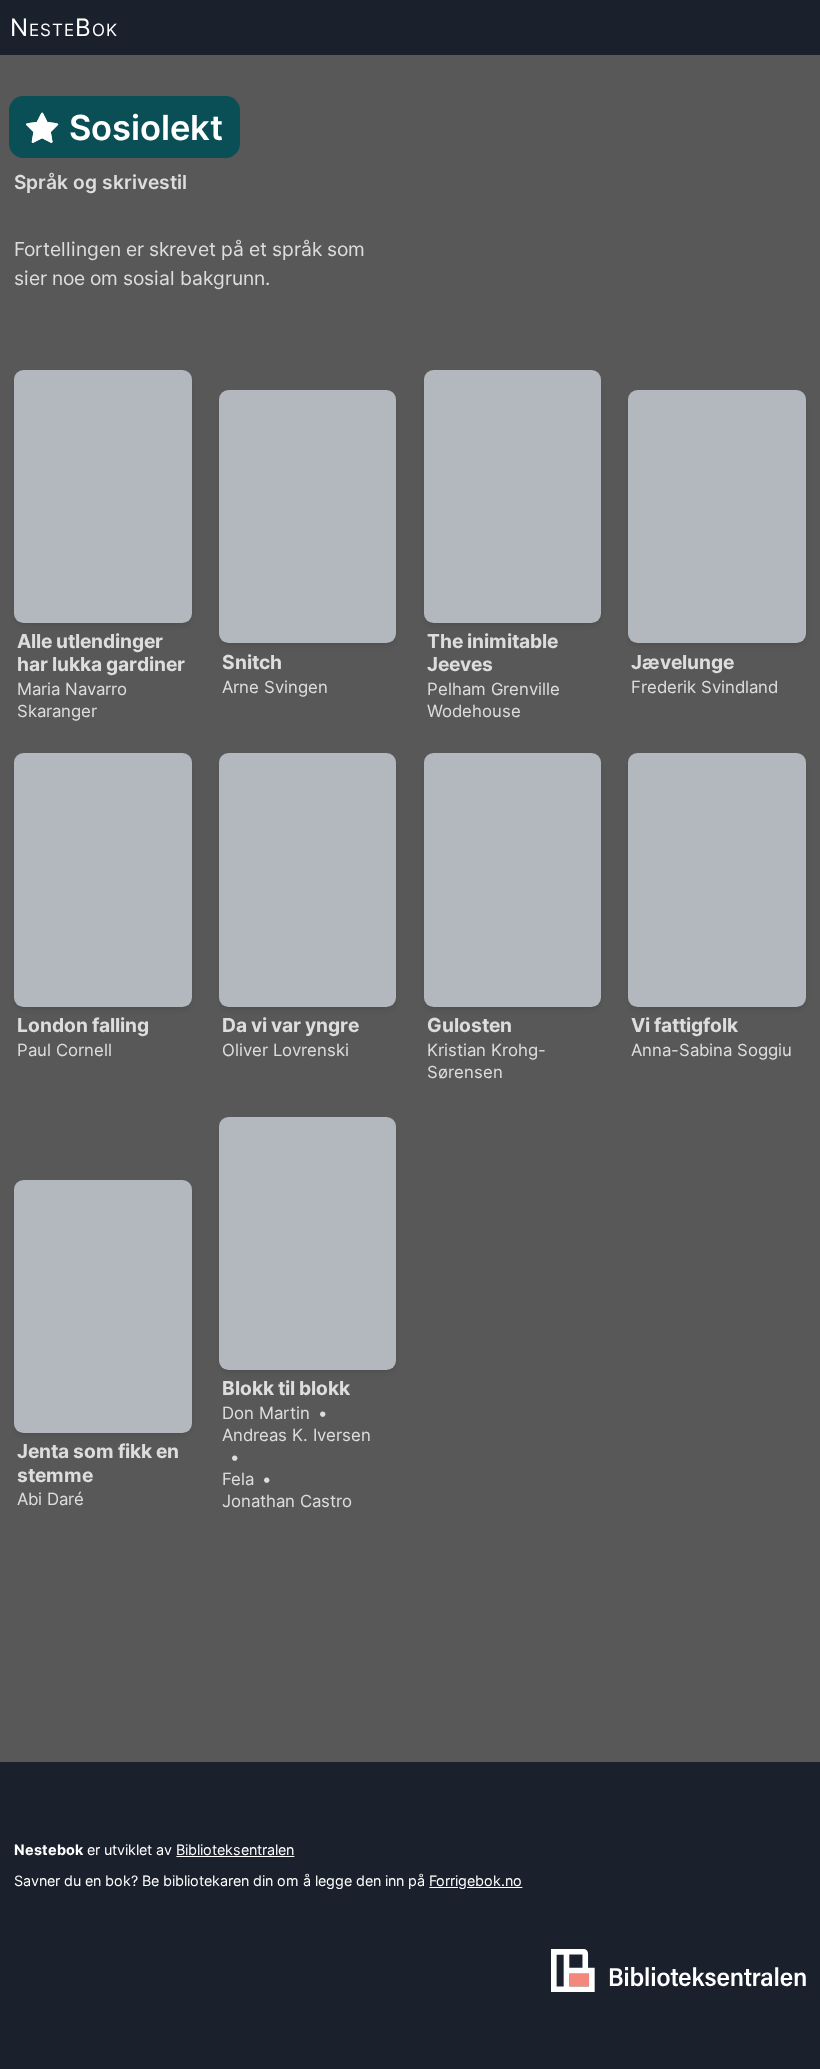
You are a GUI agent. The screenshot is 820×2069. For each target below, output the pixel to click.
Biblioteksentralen (235, 1849)
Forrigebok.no (475, 1880)
